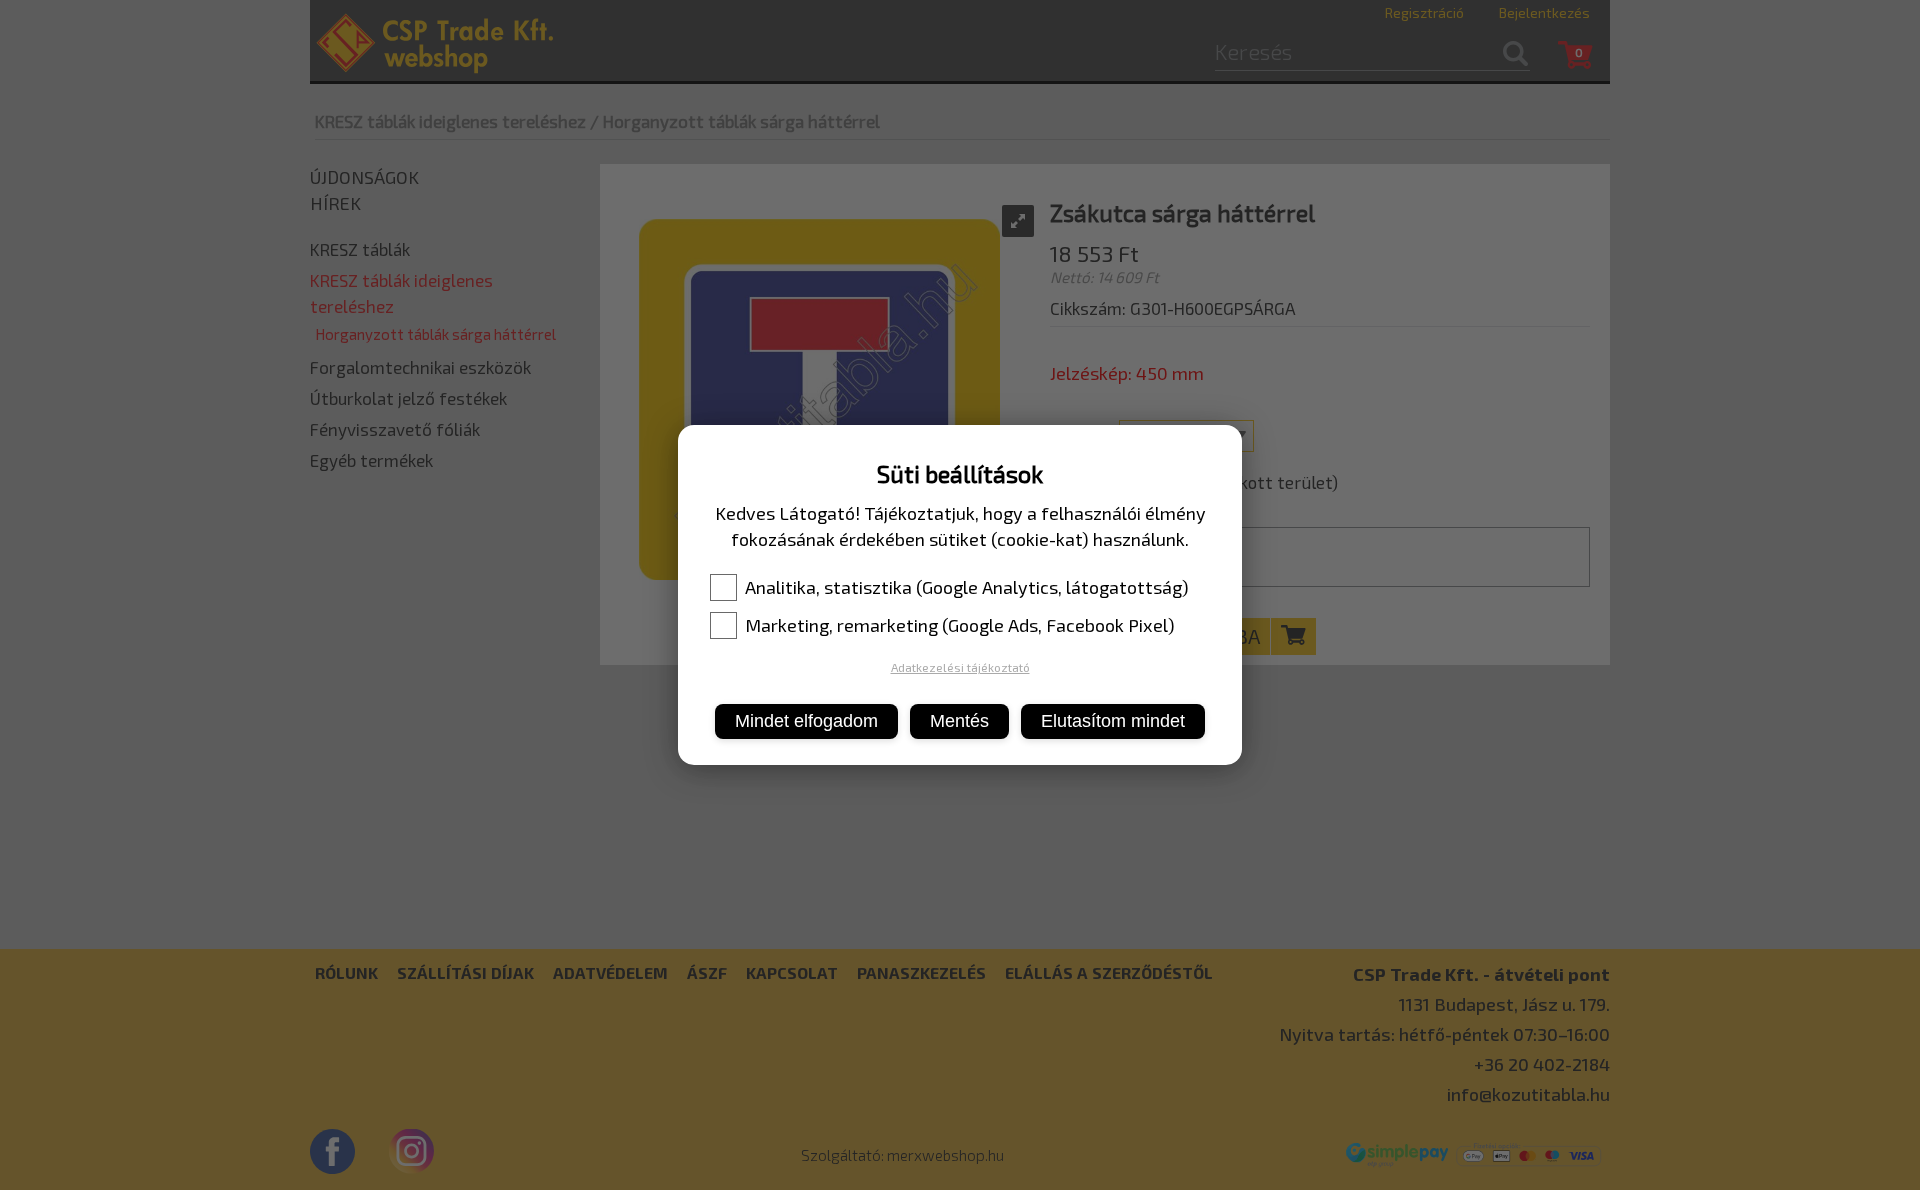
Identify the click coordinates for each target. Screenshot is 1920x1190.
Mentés (959, 721)
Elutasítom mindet (1113, 721)
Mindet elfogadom (806, 721)
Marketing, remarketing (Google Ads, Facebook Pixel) (960, 625)
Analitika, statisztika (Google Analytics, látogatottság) (967, 587)
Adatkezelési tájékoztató (960, 667)
